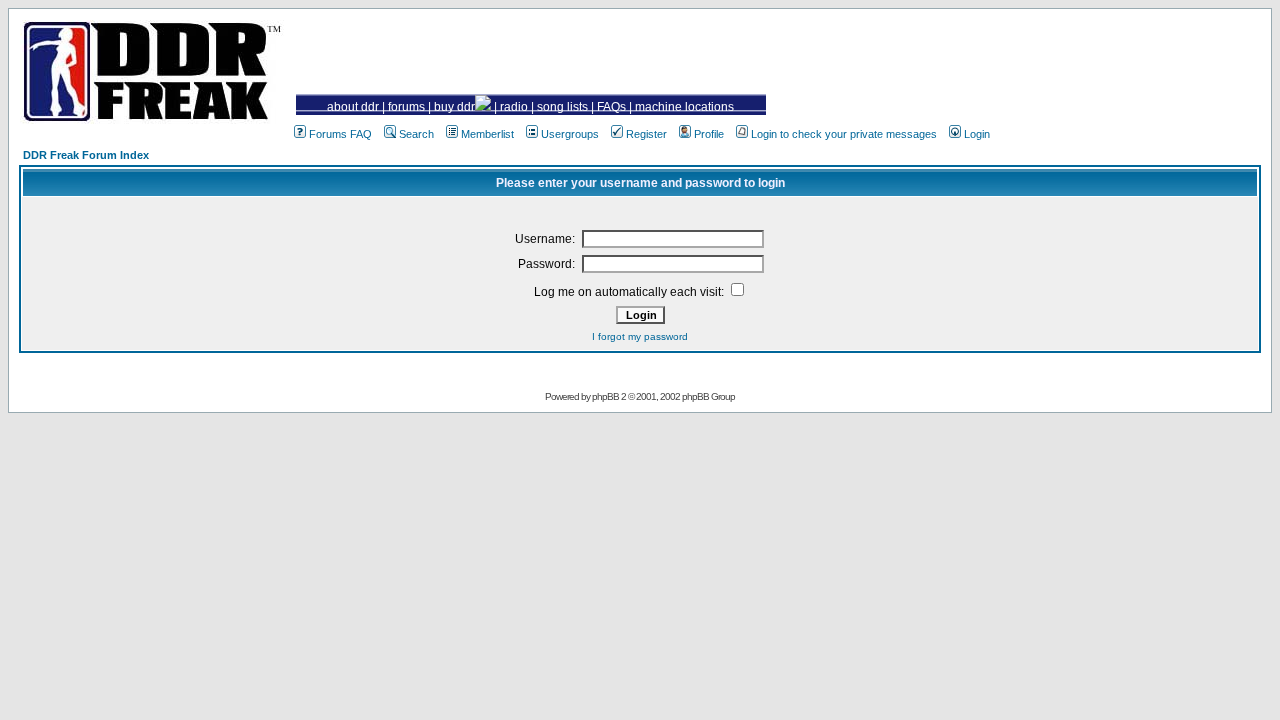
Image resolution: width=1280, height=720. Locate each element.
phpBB (605, 396)
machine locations (684, 107)
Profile (709, 134)
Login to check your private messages (844, 134)
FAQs (611, 107)
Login (977, 134)
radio (514, 107)
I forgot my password (640, 336)
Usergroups (570, 134)
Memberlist (487, 134)
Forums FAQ (340, 134)
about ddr (353, 107)
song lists (562, 107)
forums (406, 107)
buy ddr (454, 107)
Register (646, 134)
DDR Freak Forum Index (86, 155)
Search (416, 134)
